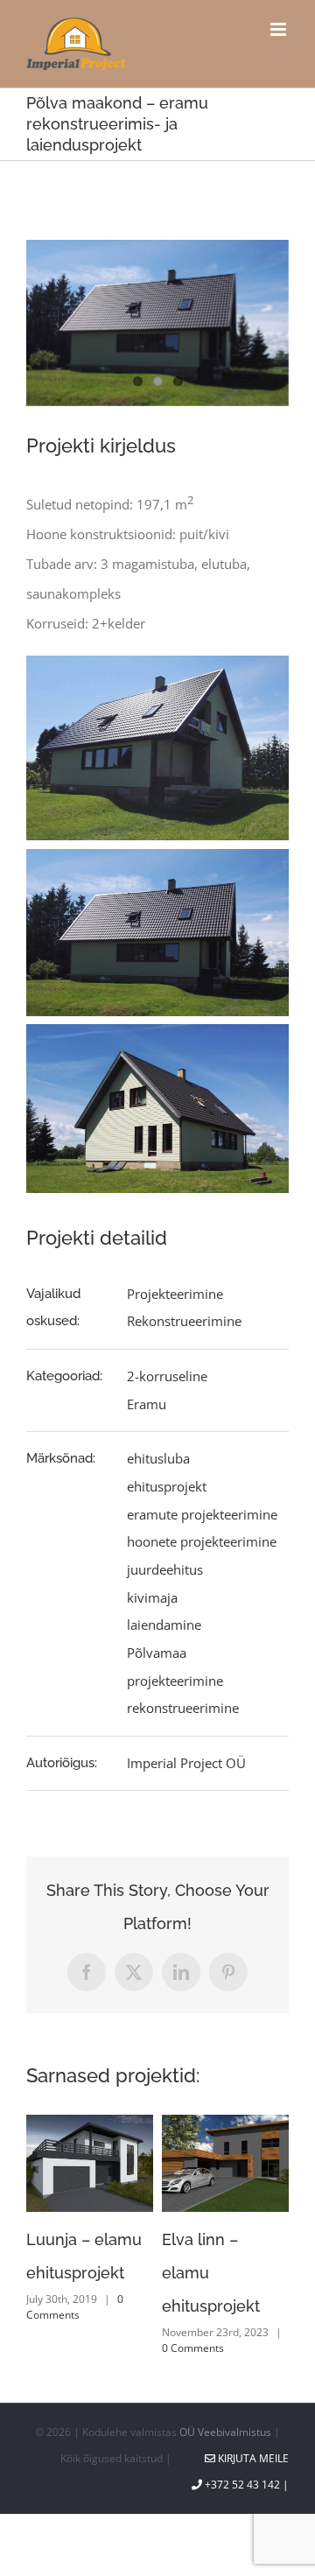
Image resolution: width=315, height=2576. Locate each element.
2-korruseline (167, 1376)
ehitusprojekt (167, 1486)
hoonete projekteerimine (202, 1541)
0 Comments (87, 2340)
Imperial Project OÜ (186, 1763)
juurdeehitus (165, 1569)
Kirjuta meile (252, 2458)
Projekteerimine (175, 1294)
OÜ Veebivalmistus (225, 2432)
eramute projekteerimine (202, 1514)
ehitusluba (158, 1458)
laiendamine (164, 1625)
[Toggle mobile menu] (280, 29)
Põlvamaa (157, 1653)
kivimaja (152, 1597)
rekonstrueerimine (183, 1708)
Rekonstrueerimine (184, 1321)
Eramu (147, 1404)
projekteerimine (175, 1681)
